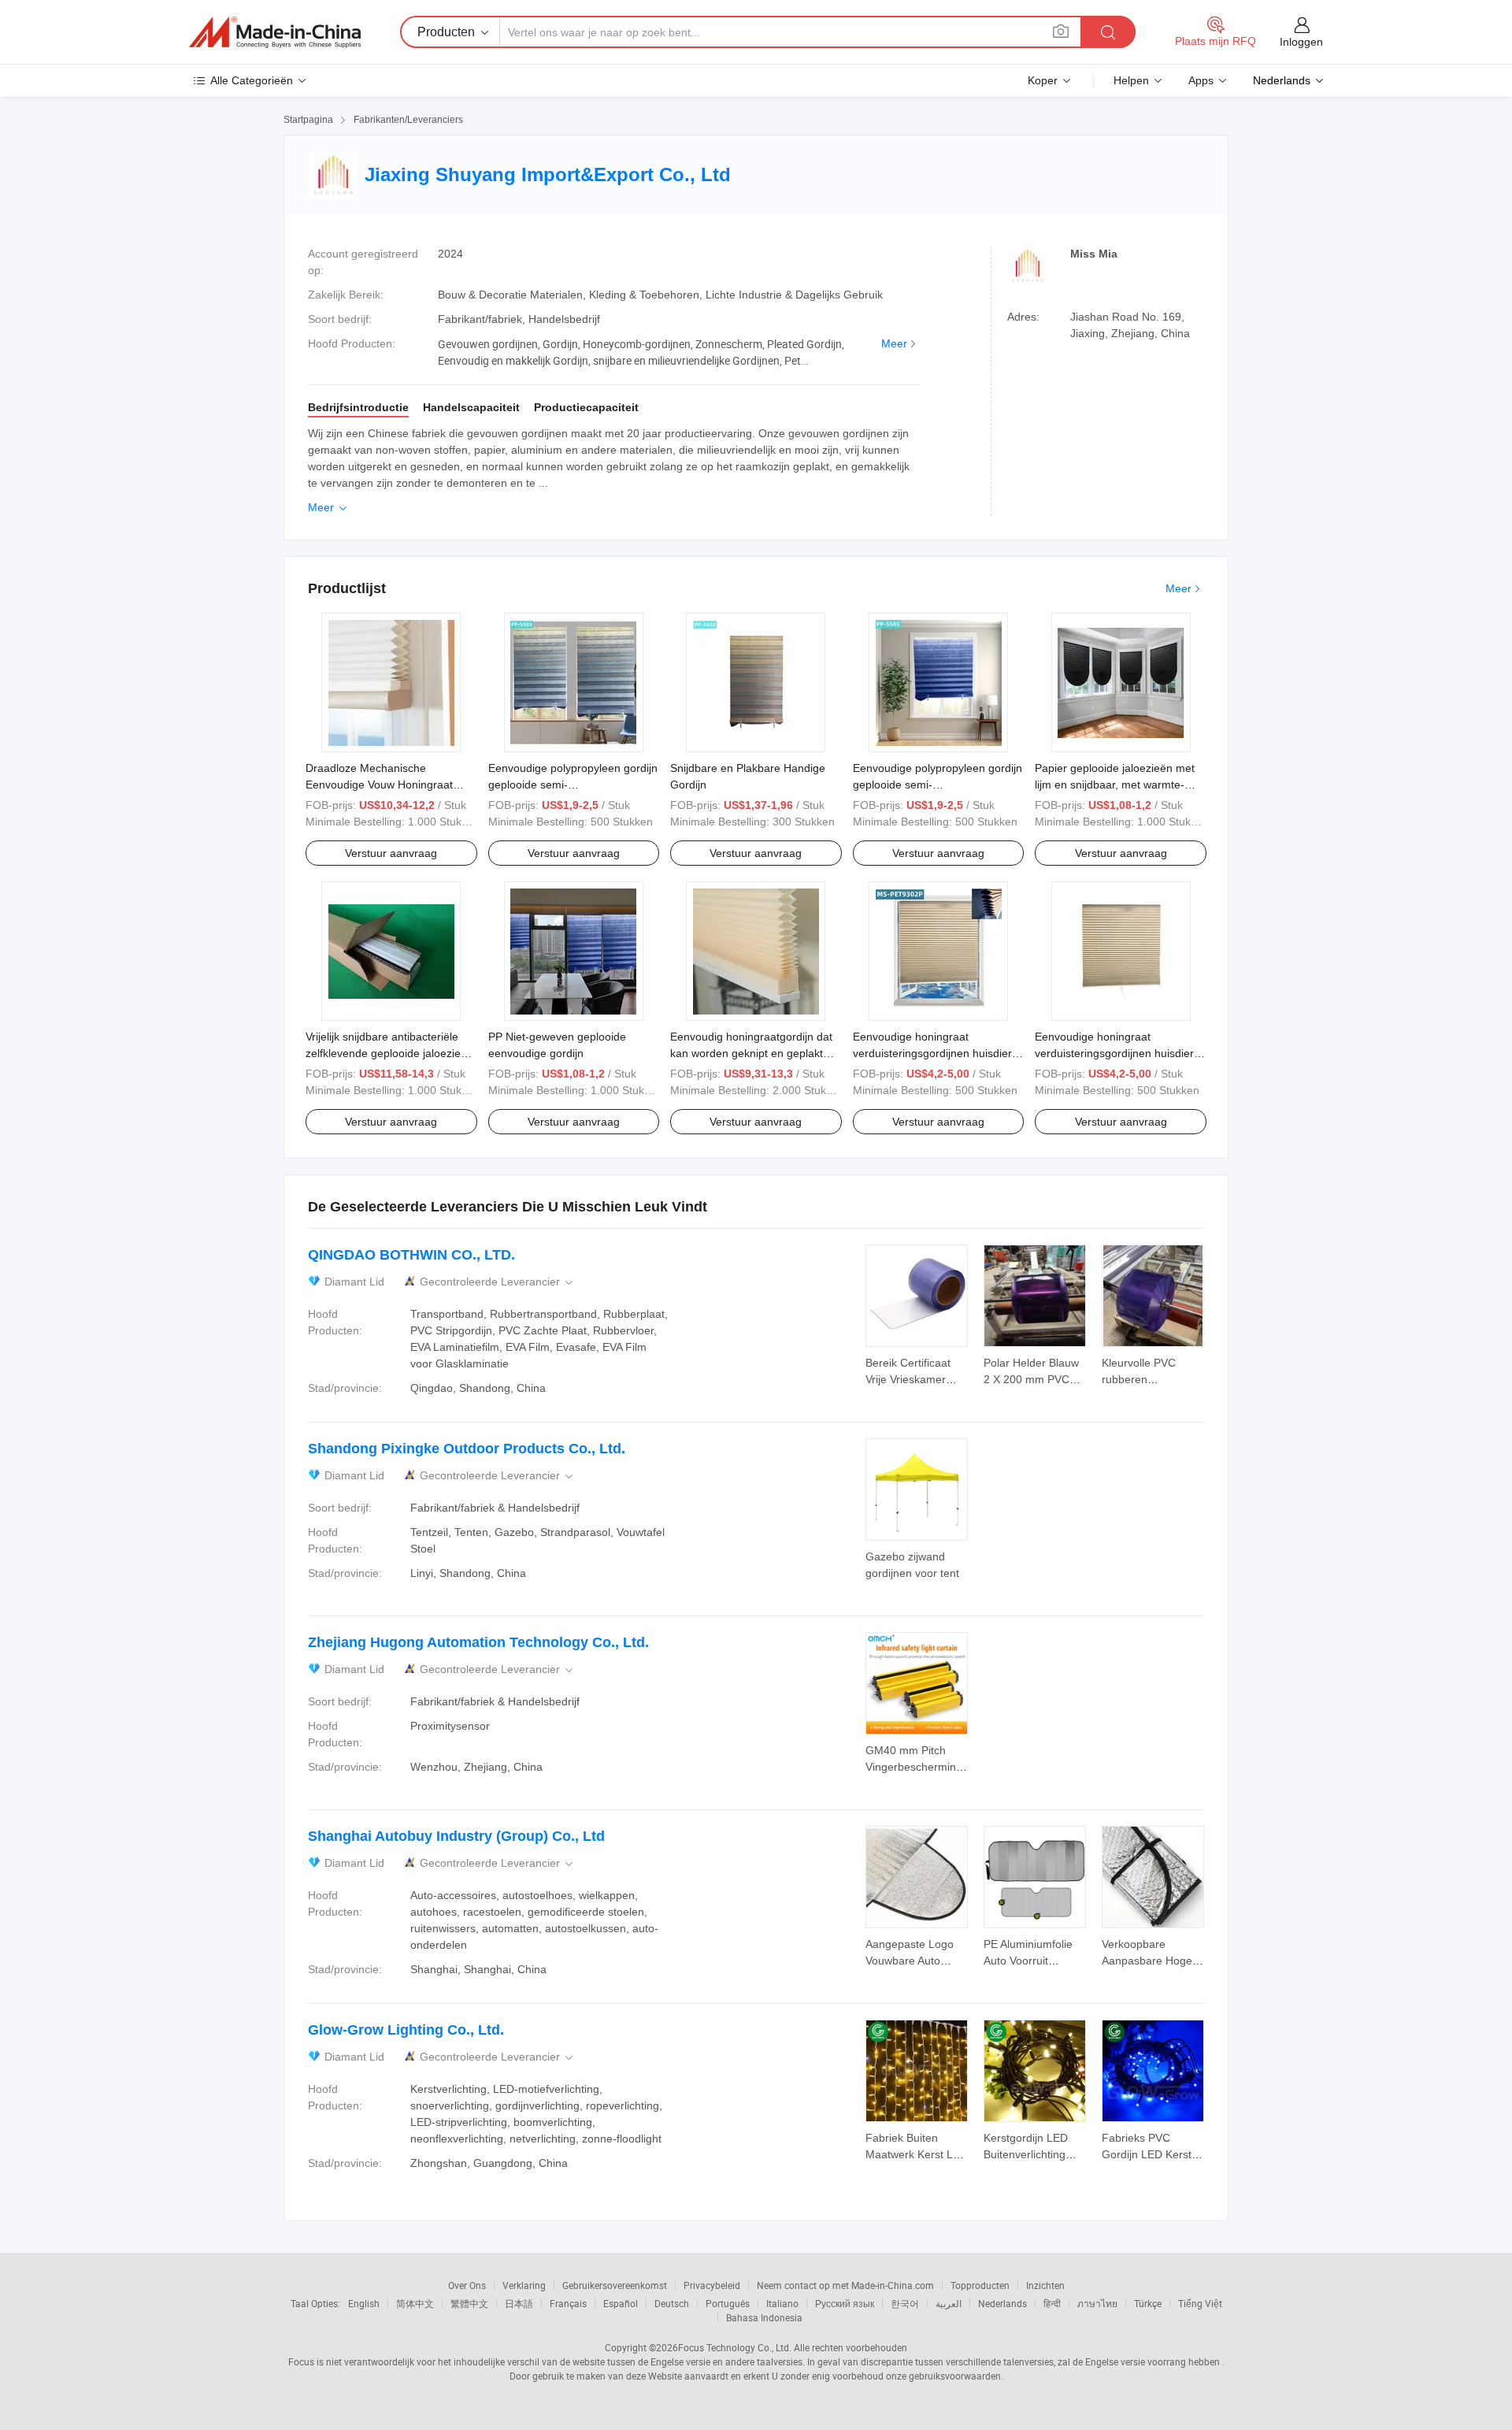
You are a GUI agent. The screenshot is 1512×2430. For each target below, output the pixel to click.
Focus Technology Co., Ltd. (735, 2347)
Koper (1043, 80)
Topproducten (980, 2285)
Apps (1201, 80)
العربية (949, 2303)
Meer (894, 343)
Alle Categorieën (252, 80)
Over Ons (467, 2285)
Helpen (1131, 80)
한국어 (905, 2303)
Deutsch (672, 2303)
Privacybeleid (712, 2285)
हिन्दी (1052, 2303)
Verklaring (524, 2285)
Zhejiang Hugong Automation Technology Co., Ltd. (478, 1642)
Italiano (782, 2303)
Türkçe (1148, 2303)
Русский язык (845, 2303)
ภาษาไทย (1097, 2303)
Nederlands (1002, 2303)
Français (568, 2303)
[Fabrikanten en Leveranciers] (275, 32)
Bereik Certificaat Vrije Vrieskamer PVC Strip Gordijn (909, 1379)
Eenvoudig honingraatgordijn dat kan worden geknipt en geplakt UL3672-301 (751, 1053)
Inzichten (1045, 2285)
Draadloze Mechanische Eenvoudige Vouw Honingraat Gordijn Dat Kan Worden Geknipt (387, 785)
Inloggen (1301, 42)
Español (621, 2303)
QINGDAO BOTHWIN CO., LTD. (411, 1255)
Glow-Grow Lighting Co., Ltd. (406, 2030)
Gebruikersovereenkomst (615, 2285)
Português (728, 2303)
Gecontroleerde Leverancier (498, 1282)
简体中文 (415, 2303)
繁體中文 (469, 2303)
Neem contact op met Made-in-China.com (845, 2285)
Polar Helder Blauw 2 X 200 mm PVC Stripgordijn (1031, 1379)
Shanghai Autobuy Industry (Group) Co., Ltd (456, 1836)
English (364, 2303)
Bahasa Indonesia (764, 2317)
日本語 (519, 2303)
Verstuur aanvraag (391, 853)
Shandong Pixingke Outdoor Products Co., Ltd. (467, 1449)
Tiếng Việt (1200, 2303)
